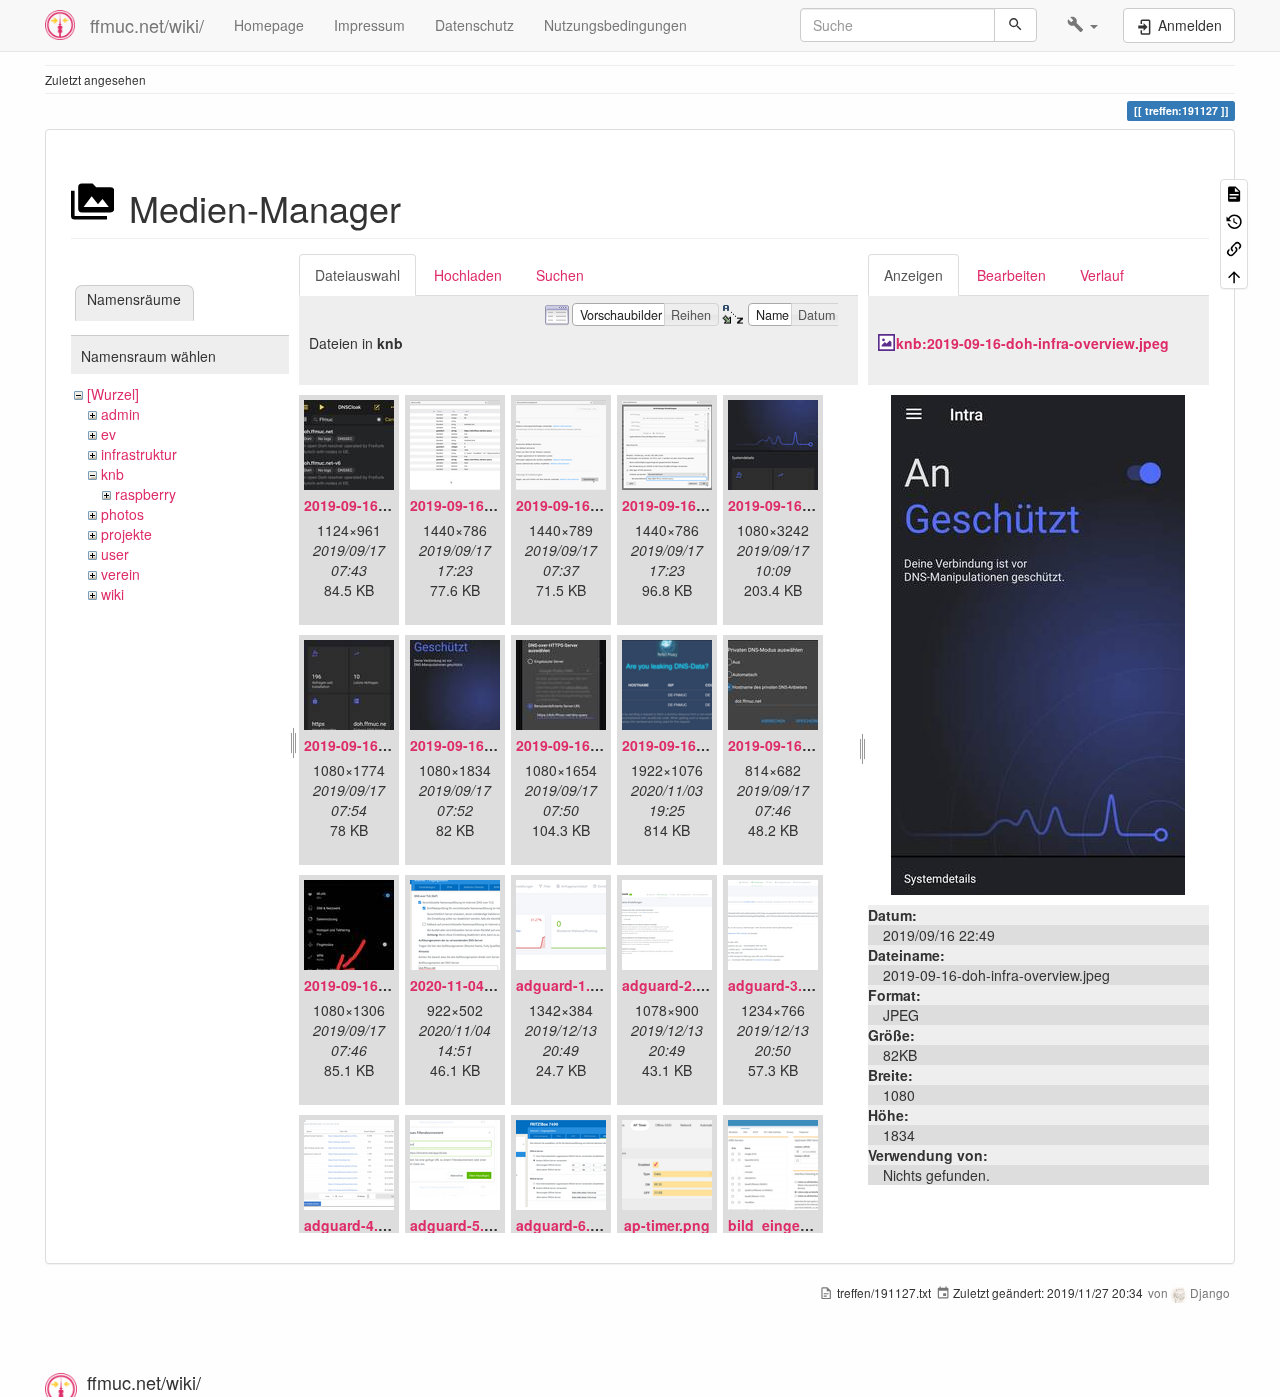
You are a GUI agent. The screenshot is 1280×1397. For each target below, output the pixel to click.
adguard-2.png (672, 985)
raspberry (145, 494)
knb (112, 474)
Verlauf (1102, 275)
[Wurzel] (113, 394)
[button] (1082, 25)
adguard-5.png (460, 1225)
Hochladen (468, 275)
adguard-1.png (566, 985)
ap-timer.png (667, 1225)
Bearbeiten (1011, 275)
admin (120, 414)
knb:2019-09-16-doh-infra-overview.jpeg (1032, 343)
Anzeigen (913, 275)
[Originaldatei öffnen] (1038, 643)
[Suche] (1015, 25)
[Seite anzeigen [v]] (1234, 192)
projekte (126, 534)
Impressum (369, 25)
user (115, 554)
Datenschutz (474, 25)
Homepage (269, 25)
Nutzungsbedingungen (615, 25)
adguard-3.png (778, 985)
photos (122, 514)
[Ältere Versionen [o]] (1234, 219)
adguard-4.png (354, 1225)
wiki (112, 594)
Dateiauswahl (357, 275)
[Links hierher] (1234, 247)
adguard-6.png (566, 1225)
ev (108, 434)
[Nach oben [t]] (1234, 274)
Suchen (560, 275)
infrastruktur (139, 454)
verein (120, 574)
